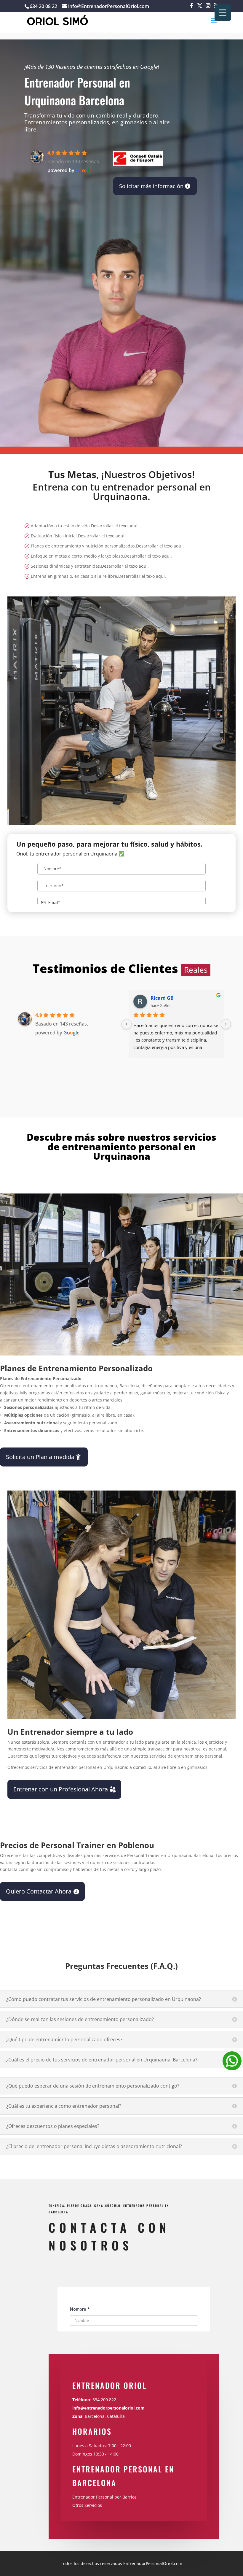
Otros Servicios (87, 2505)
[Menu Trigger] (223, 13)
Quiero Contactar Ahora (39, 1891)
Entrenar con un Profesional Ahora (61, 1789)
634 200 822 (105, 2400)
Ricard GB (162, 998)
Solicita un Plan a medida (40, 1457)
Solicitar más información (151, 186)
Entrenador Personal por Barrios (104, 2497)
